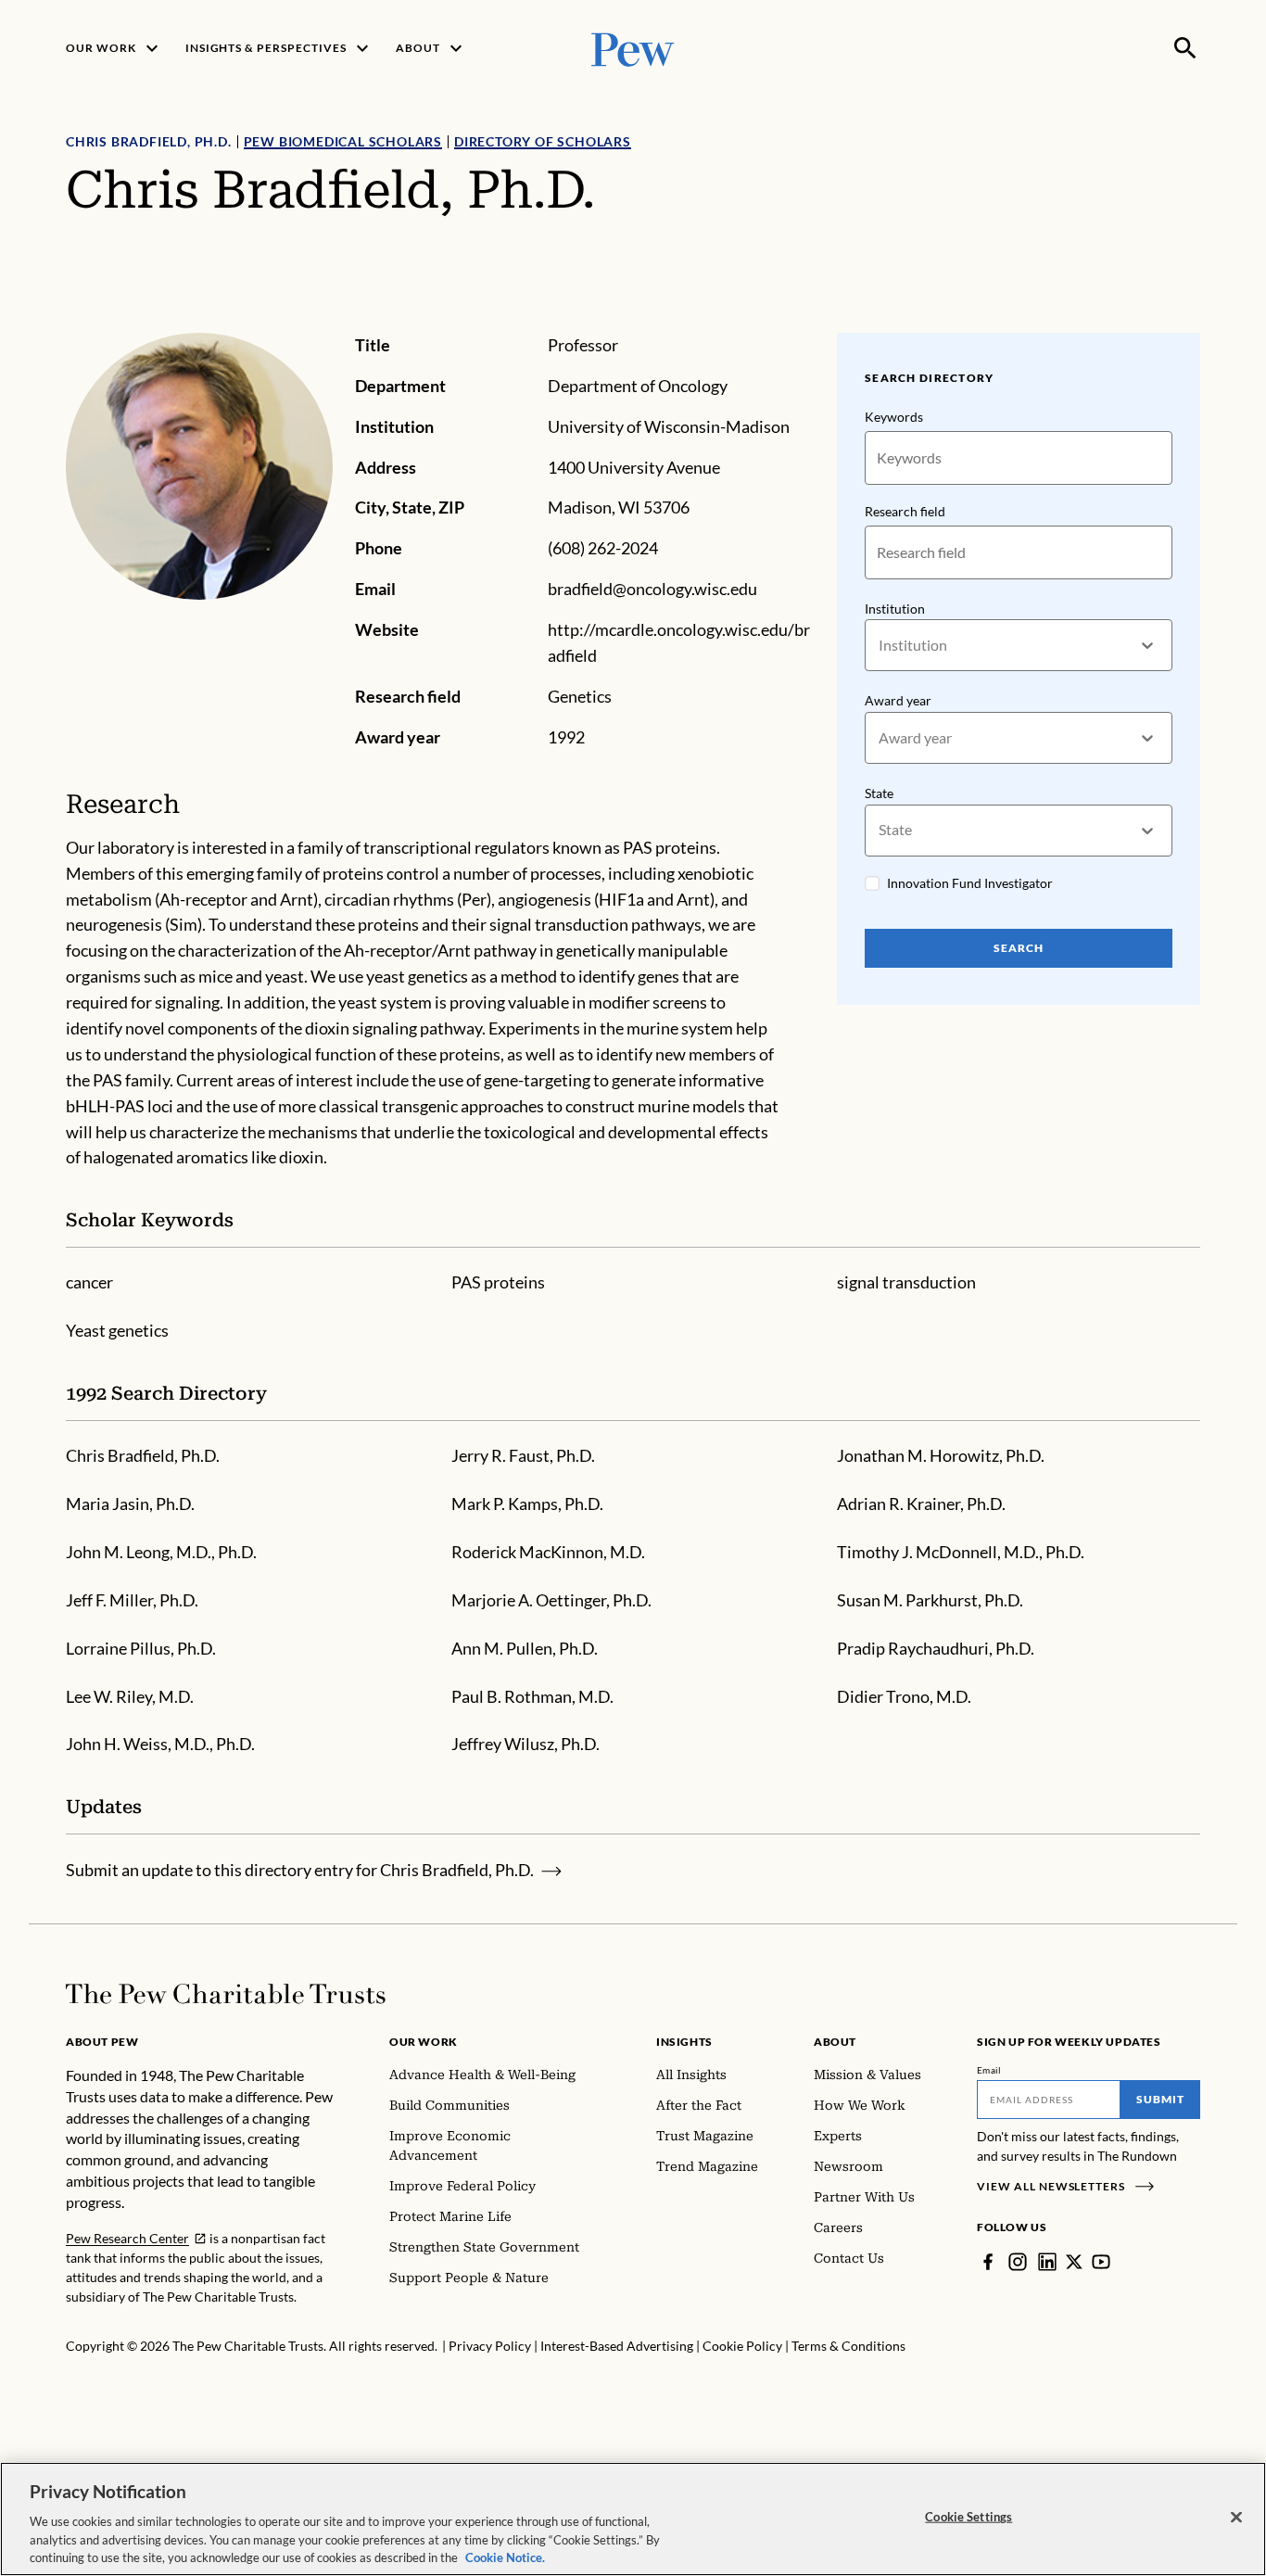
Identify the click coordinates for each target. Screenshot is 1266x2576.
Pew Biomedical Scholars (343, 141)
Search (1019, 948)
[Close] (1236, 2518)
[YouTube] (1101, 2262)
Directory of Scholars (543, 141)
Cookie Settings (968, 2517)
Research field (905, 511)
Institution (895, 609)
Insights (684, 2042)
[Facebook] (988, 2262)
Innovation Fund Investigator (970, 883)
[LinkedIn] (1047, 2262)
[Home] (226, 1994)
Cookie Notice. (505, 2557)
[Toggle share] (1189, 320)
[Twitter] (1074, 2262)
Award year (898, 700)
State (879, 793)
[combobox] (880, 646)
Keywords (894, 417)
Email (989, 2070)
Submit (1160, 2099)
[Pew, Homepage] (633, 48)
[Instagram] (1018, 2262)
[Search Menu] (1185, 48)
